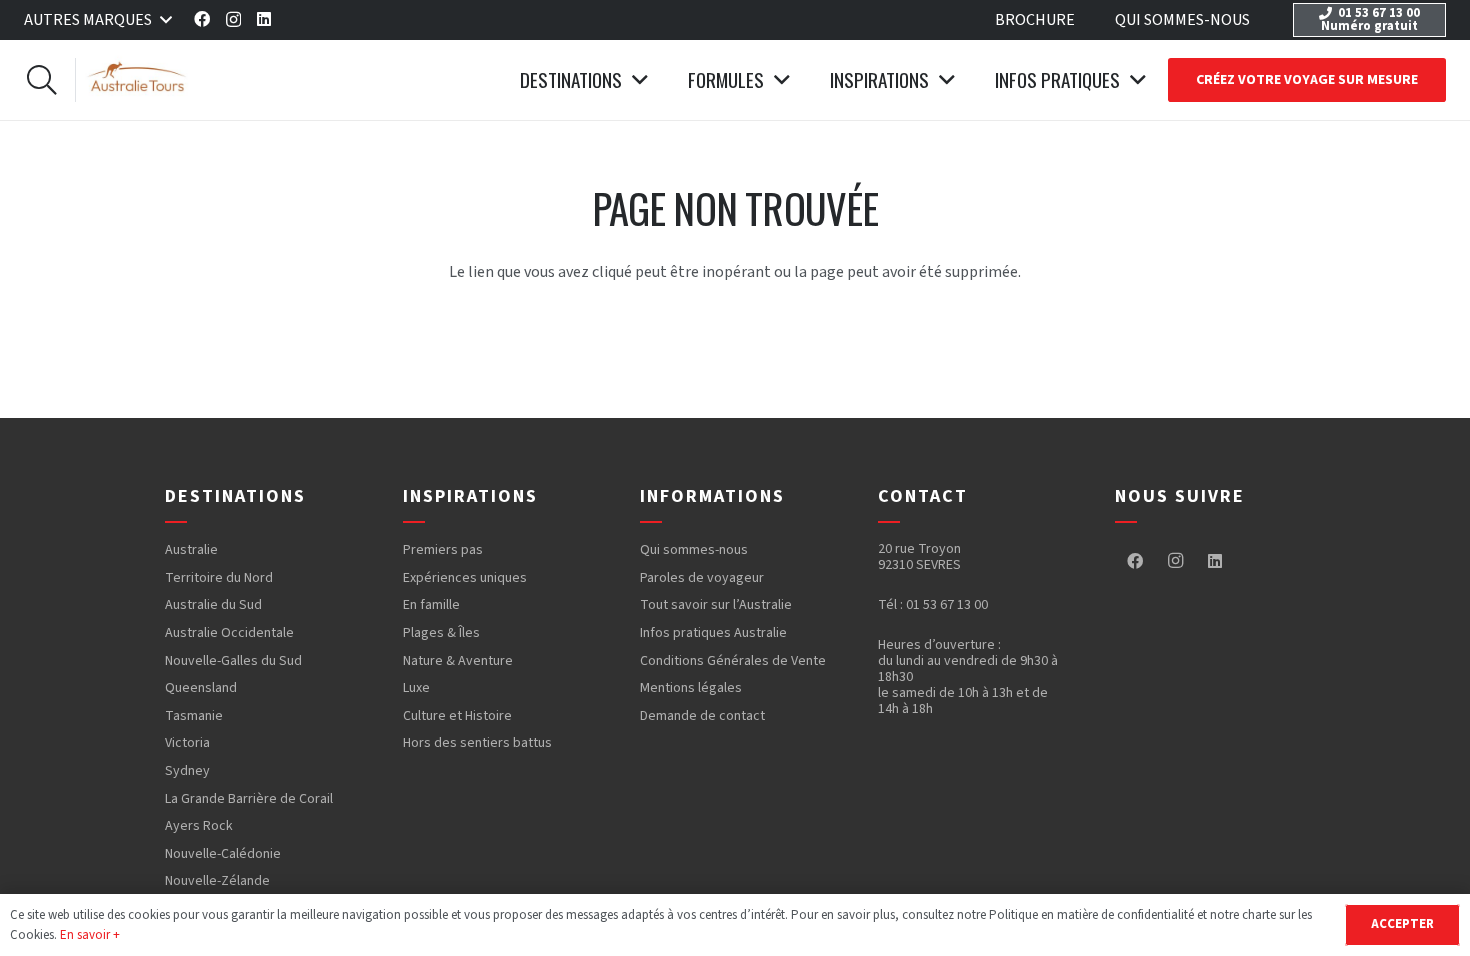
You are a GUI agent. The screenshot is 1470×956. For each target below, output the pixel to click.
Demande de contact (702, 716)
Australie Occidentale (229, 633)
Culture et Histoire (457, 716)
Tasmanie (194, 716)
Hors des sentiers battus (477, 743)
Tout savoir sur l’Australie (716, 605)
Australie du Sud (213, 605)
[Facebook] (202, 19)
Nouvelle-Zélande (217, 881)
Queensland (201, 688)
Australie (191, 550)
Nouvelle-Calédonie (223, 854)
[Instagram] (233, 20)
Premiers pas (443, 550)
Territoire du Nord (219, 578)
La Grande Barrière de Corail (249, 799)
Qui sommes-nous (694, 550)
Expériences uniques (465, 578)
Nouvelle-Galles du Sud (233, 661)
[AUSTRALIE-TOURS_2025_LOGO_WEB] (138, 80)
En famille (431, 605)
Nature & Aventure (458, 661)
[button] (97, 20)
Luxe (416, 688)
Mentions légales (691, 688)
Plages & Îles (441, 633)
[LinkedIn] (264, 19)
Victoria (187, 743)
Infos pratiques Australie (713, 633)
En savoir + (90, 935)
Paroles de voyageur (702, 578)
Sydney (187, 771)
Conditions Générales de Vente (733, 661)
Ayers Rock (199, 826)
